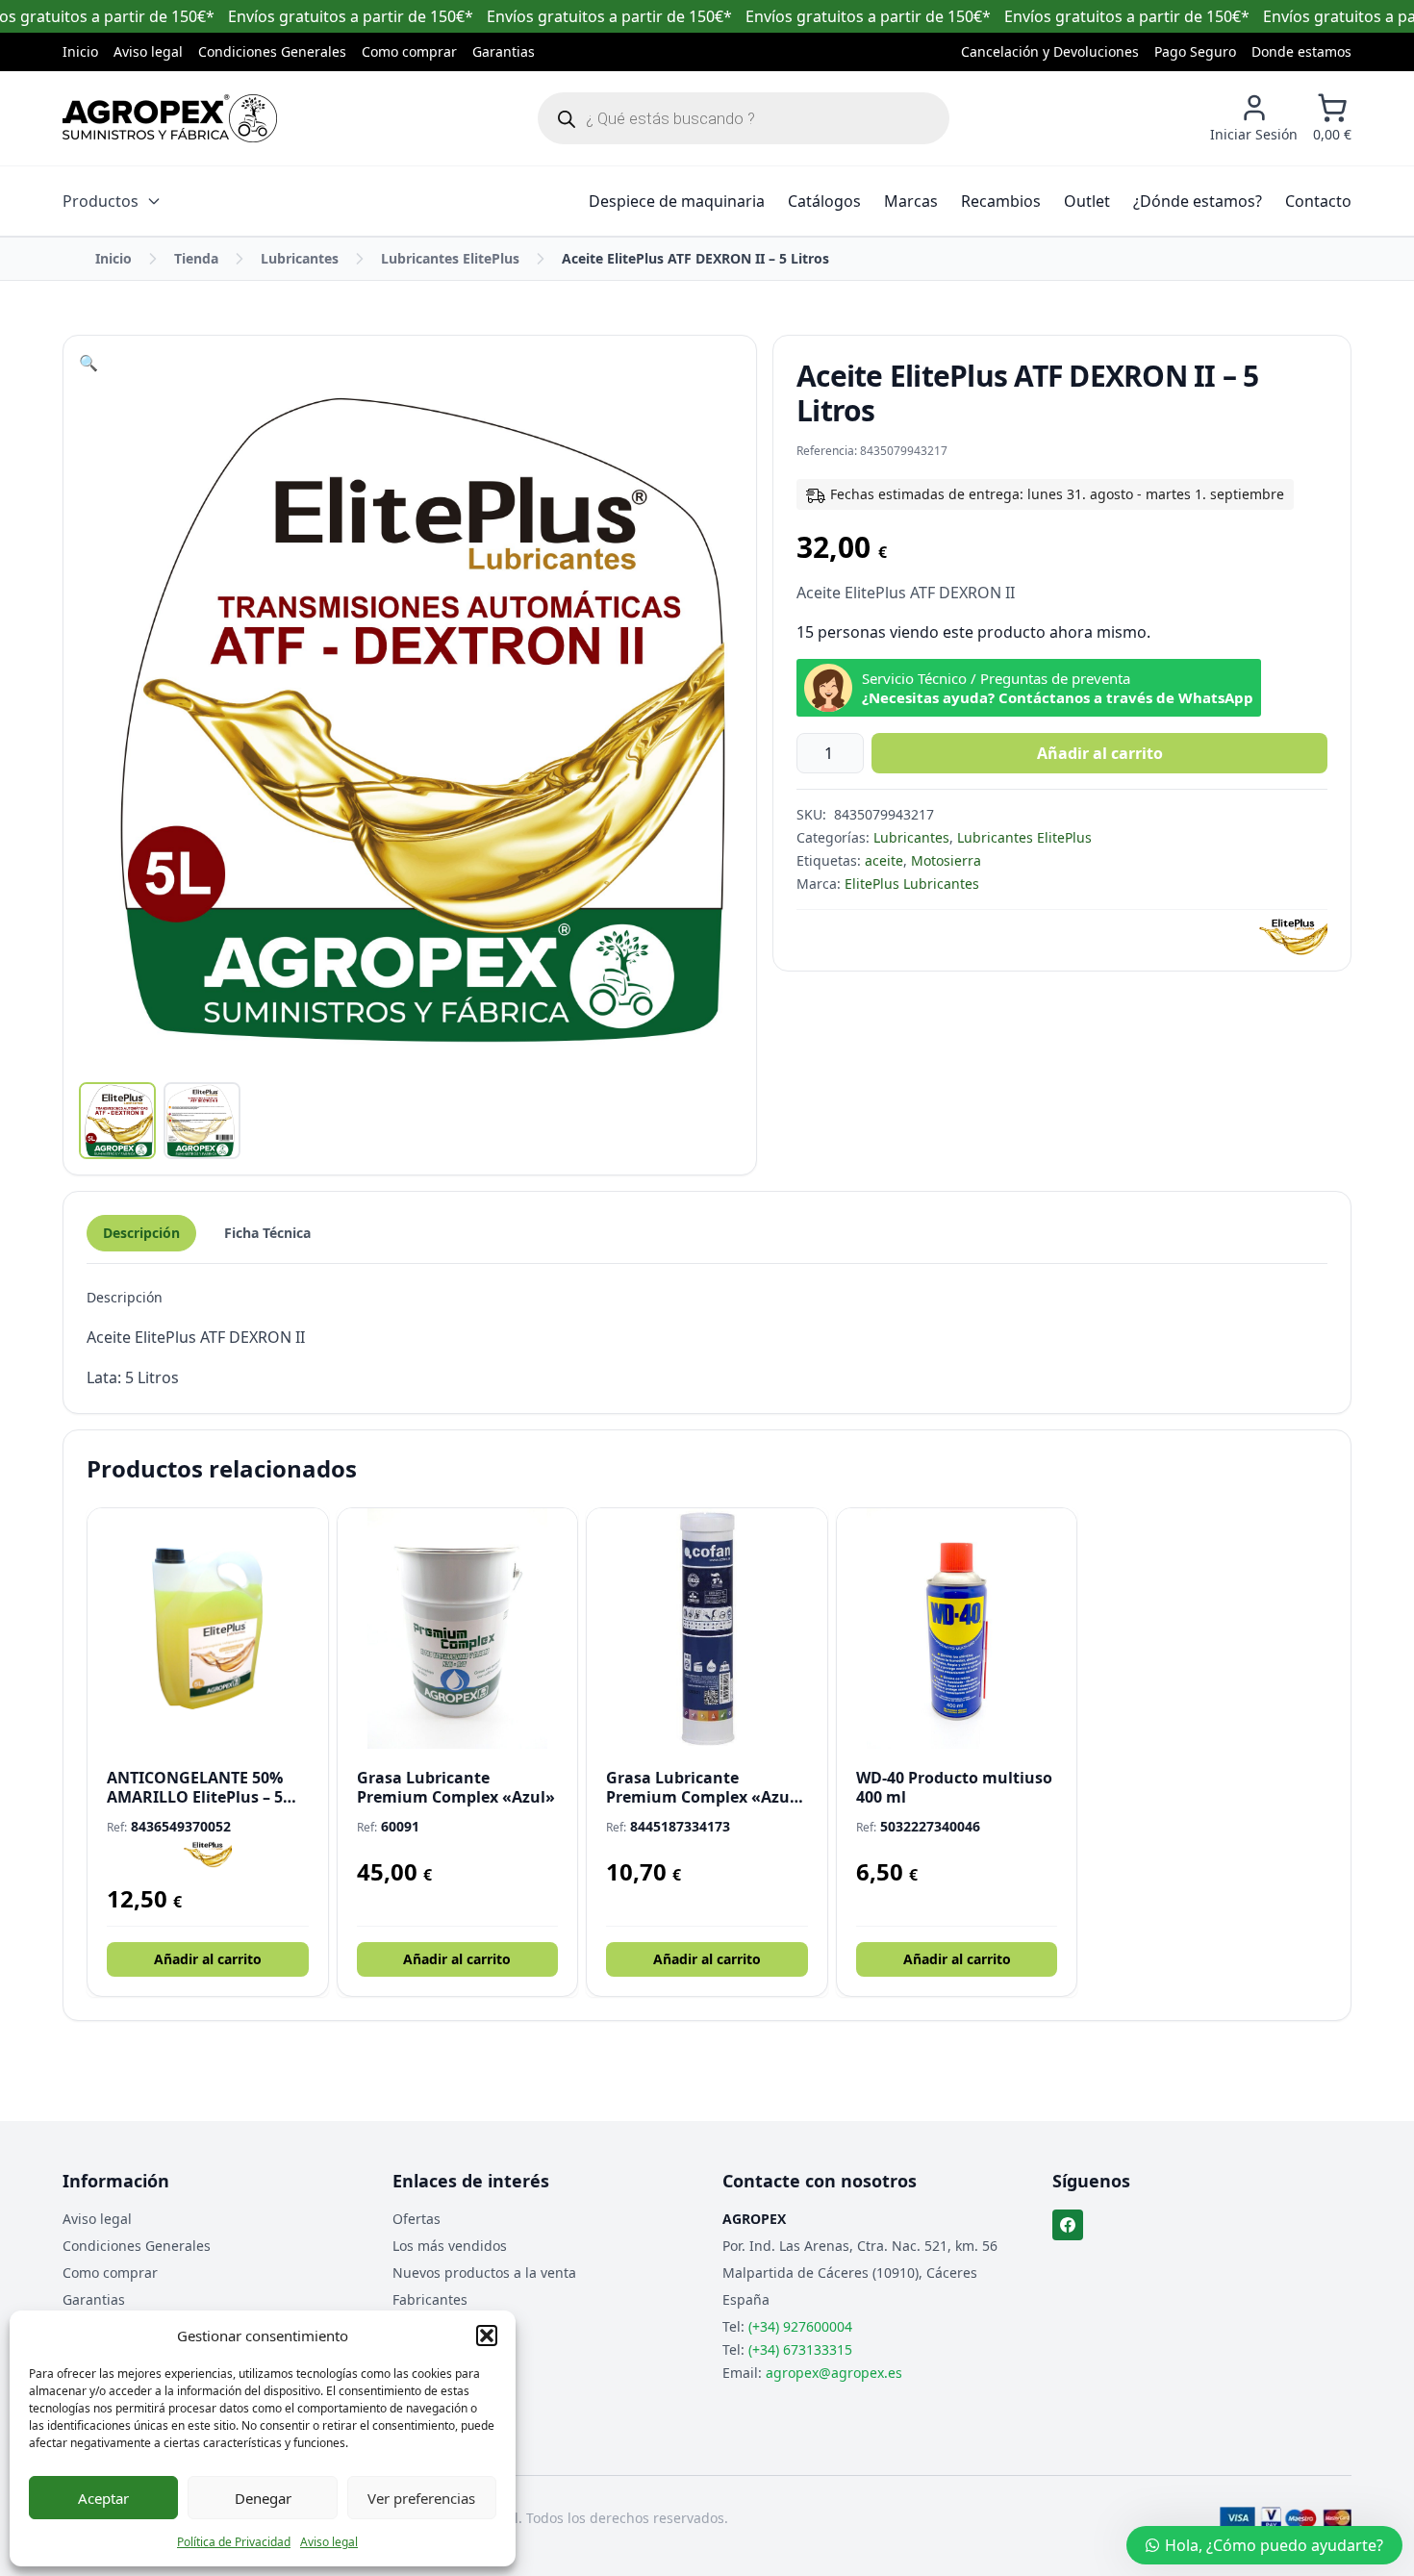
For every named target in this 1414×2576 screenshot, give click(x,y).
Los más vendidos (450, 2246)
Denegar (263, 2498)
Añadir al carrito (1100, 753)
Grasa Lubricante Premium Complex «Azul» (456, 1787)
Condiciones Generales (272, 51)
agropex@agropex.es (834, 2373)
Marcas (911, 201)
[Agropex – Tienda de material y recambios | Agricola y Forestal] (170, 118)
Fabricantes (430, 2299)
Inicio (80, 51)
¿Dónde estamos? (1198, 201)
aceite (884, 860)
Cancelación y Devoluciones (1050, 51)
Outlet (1087, 201)
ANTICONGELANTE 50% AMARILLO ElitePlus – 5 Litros (195, 1787)
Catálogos (824, 201)
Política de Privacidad (234, 2542)
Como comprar (409, 51)
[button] (487, 2336)
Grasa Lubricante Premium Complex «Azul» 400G (705, 1787)
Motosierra (946, 860)
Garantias (504, 51)
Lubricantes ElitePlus (450, 258)
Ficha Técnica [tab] (267, 1233)
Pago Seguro (1195, 51)
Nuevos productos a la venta (484, 2273)
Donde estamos (1301, 51)
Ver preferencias (421, 2498)
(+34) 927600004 (800, 2326)
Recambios (1001, 201)
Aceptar (103, 2498)
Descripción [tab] (141, 1233)
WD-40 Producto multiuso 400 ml (954, 1787)
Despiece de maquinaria (677, 201)
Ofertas (417, 2219)
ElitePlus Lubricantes (912, 884)
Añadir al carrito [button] (208, 1959)
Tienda (196, 258)
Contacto (1318, 201)
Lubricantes (300, 258)
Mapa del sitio (438, 2326)
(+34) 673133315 (800, 2349)
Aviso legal (329, 2542)
